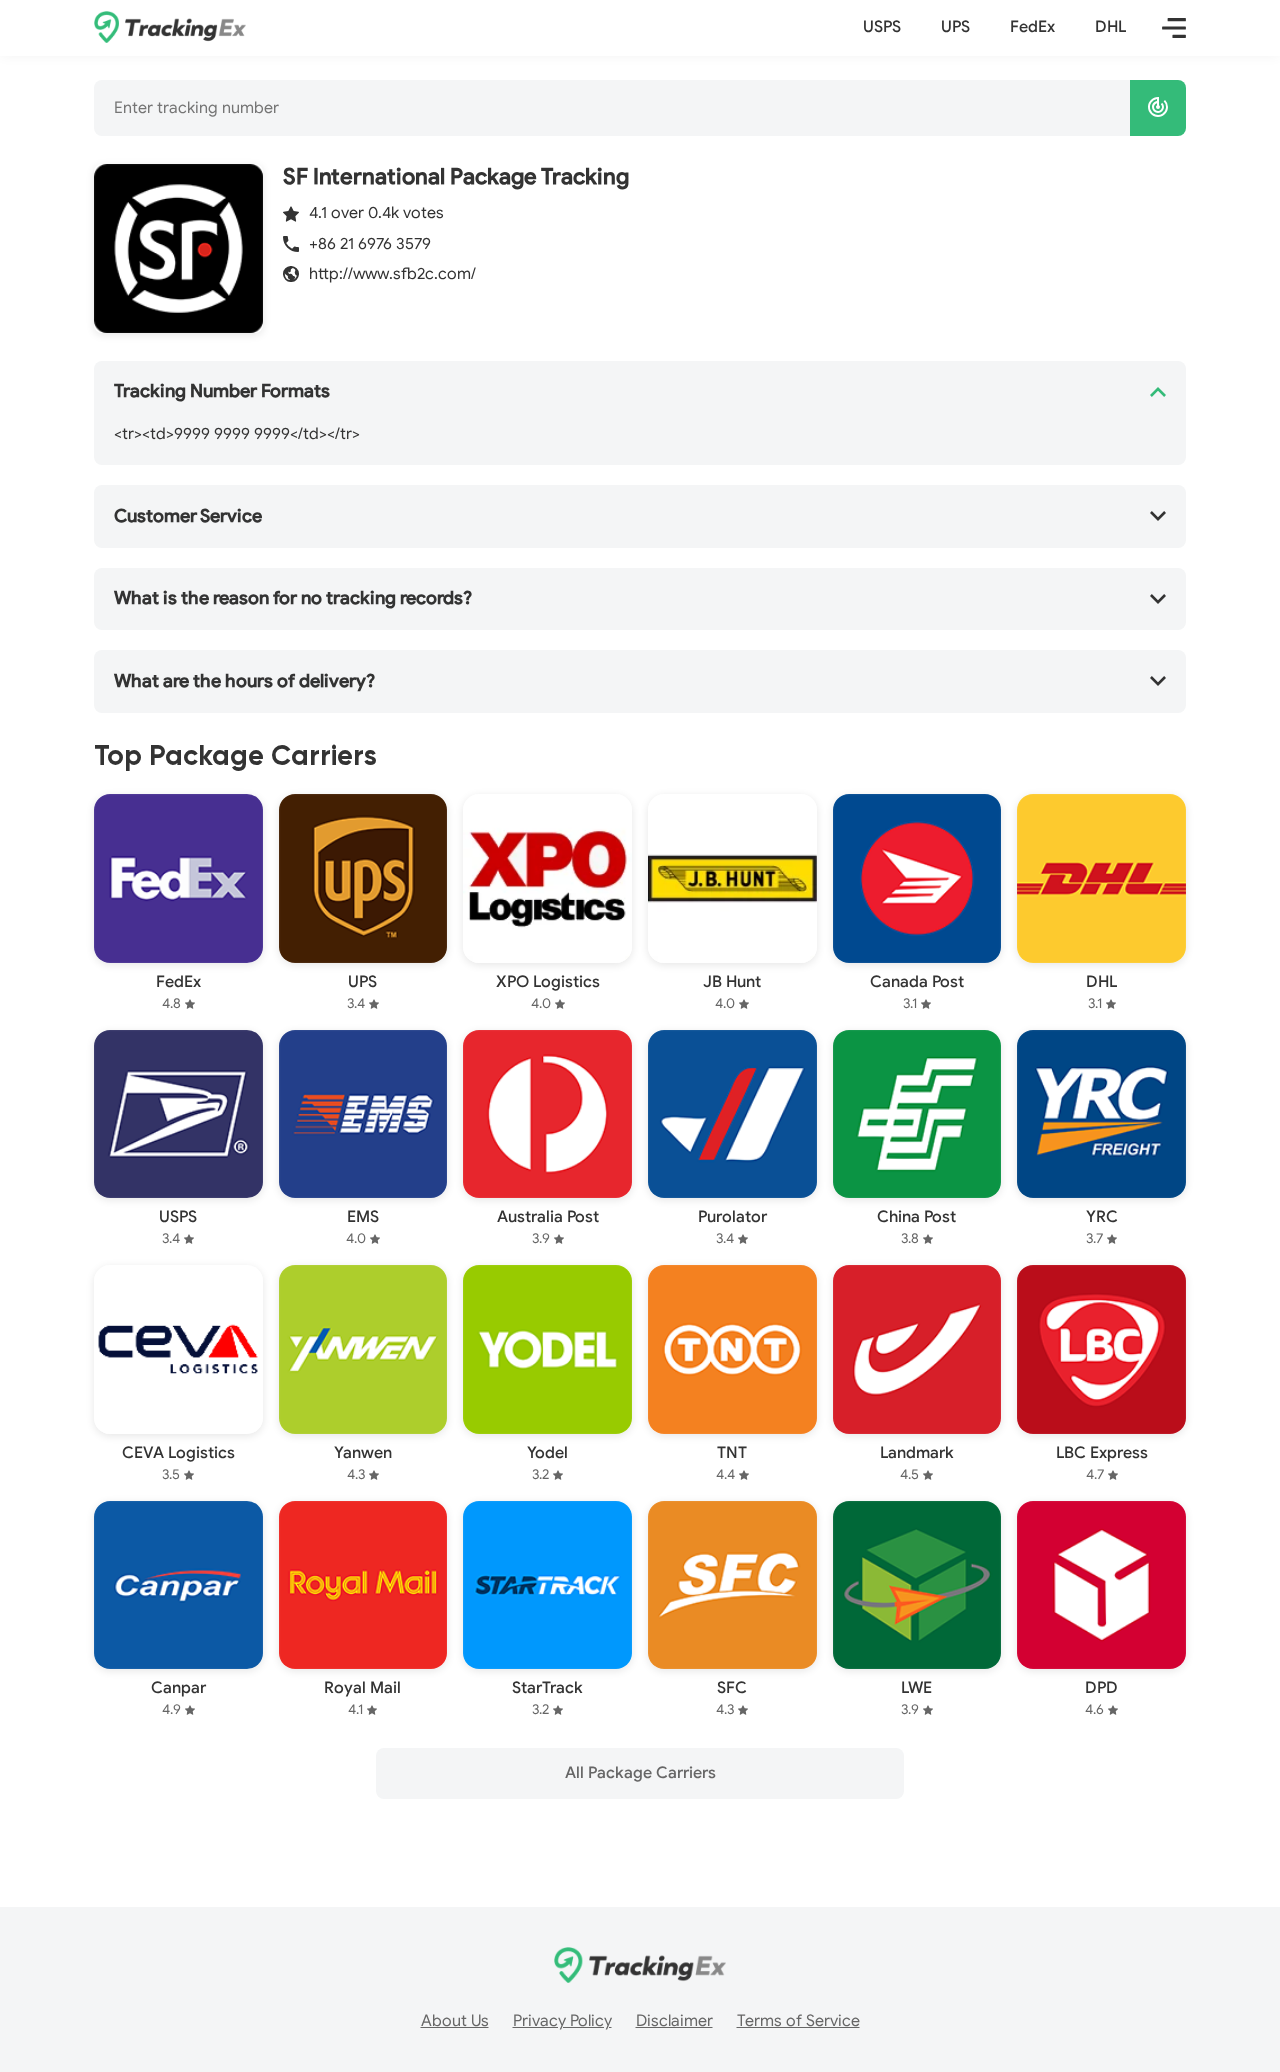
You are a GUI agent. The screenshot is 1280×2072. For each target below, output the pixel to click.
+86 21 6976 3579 (370, 244)
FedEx (1032, 27)
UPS (955, 27)
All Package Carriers (640, 1773)
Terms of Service (798, 2021)
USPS (882, 27)
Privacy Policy (562, 2021)
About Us (455, 2021)
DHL (1110, 27)
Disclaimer (674, 2021)
